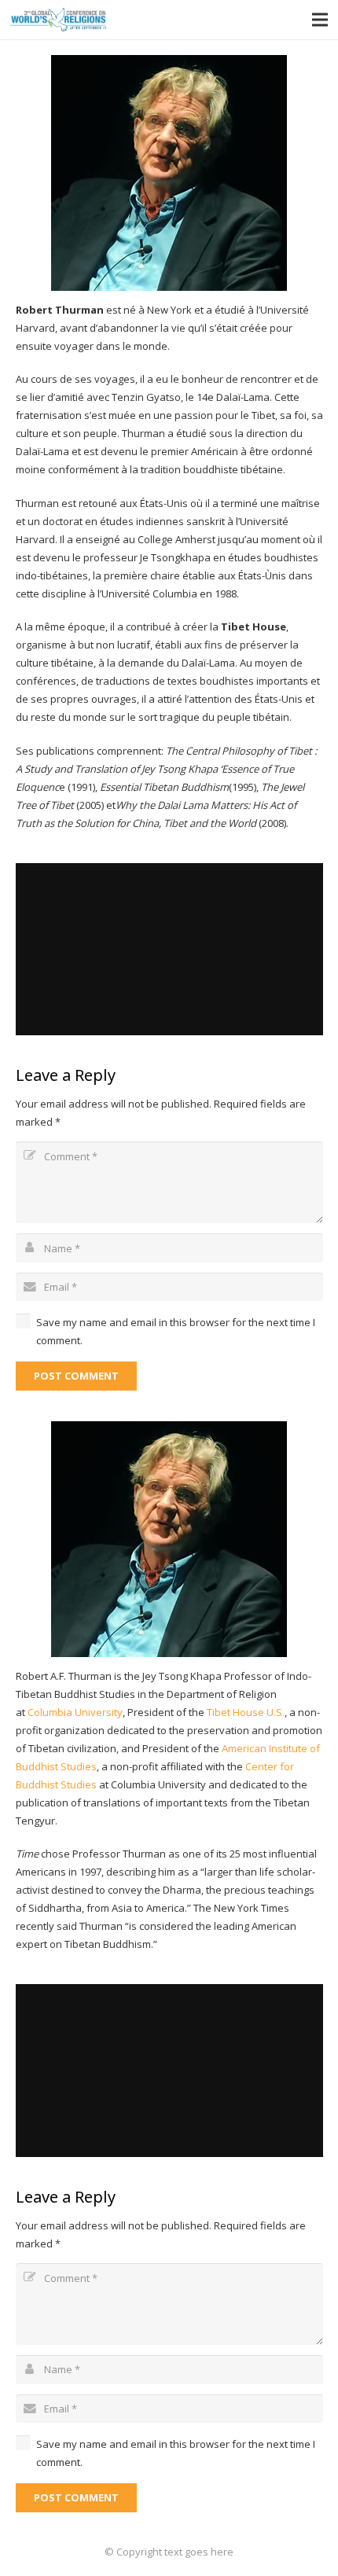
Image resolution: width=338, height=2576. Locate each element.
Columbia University (75, 1712)
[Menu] (320, 20)
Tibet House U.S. (246, 1712)
